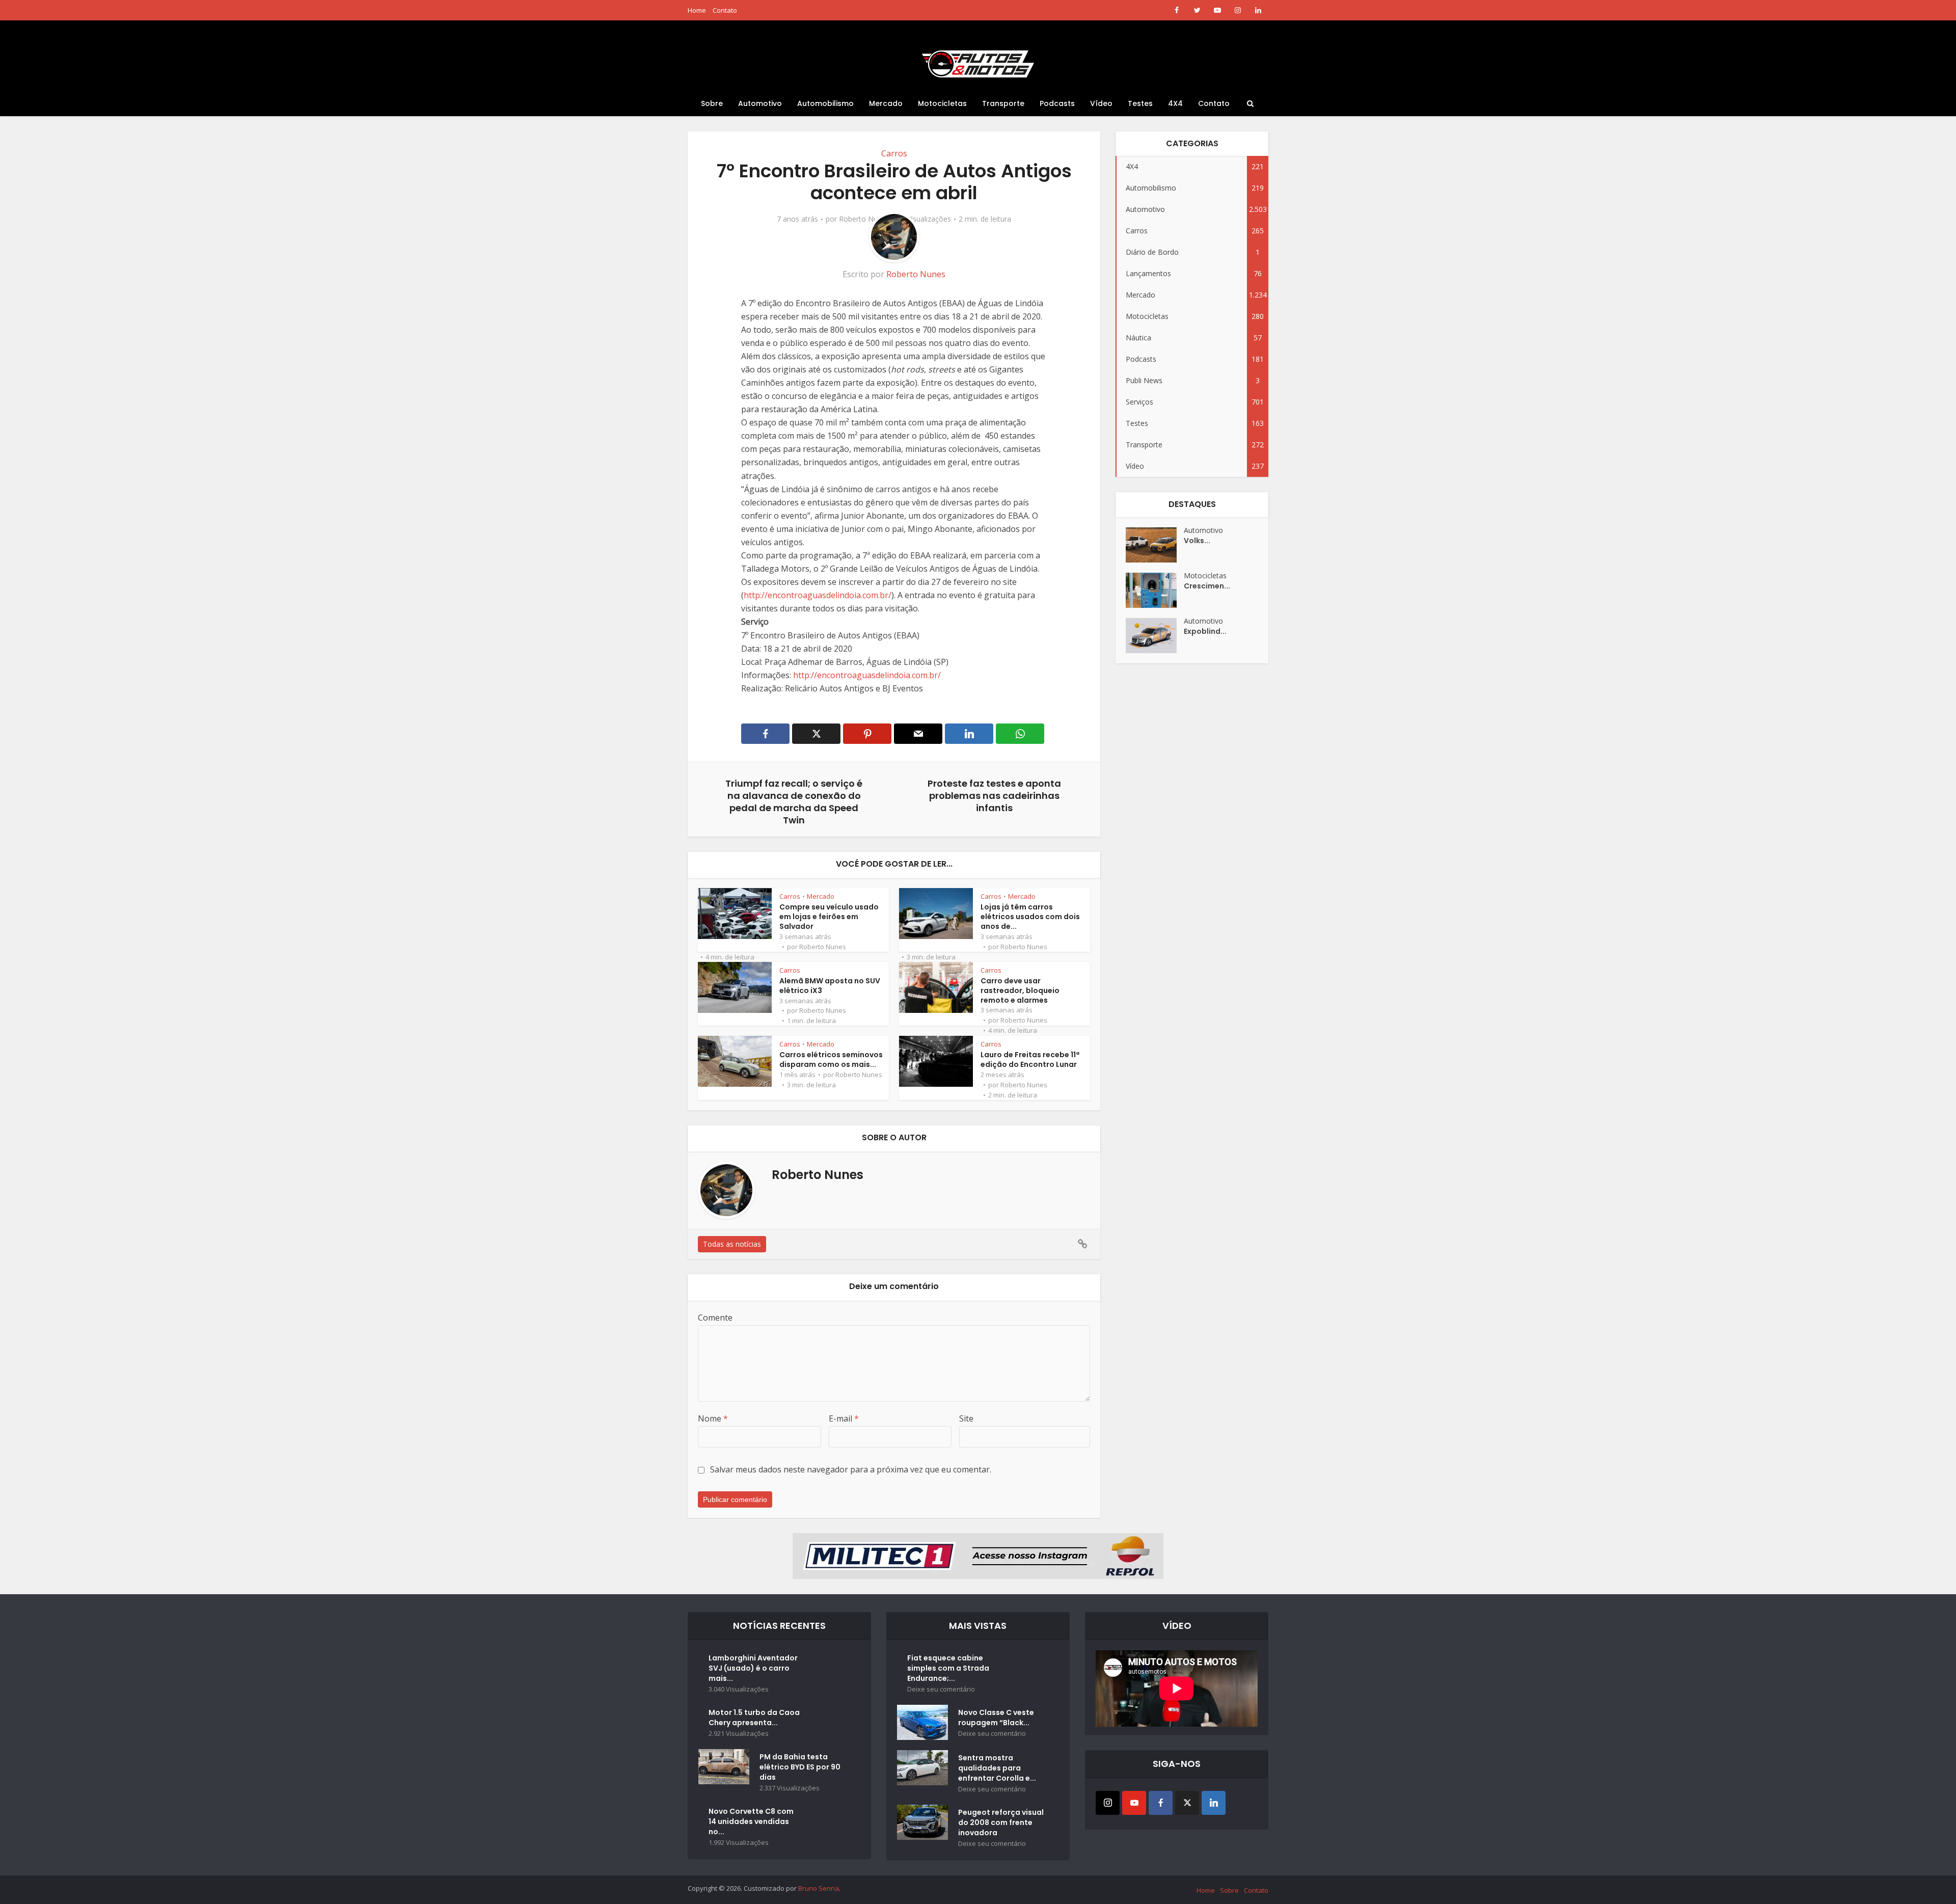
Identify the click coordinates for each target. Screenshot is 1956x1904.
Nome (713, 1418)
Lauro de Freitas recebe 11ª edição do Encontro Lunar (1030, 1060)
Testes (1140, 103)
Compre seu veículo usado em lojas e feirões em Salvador (829, 917)
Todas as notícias (732, 1244)
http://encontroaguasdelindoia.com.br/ (818, 595)
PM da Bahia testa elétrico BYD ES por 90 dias (800, 1767)
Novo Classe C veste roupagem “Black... (996, 1718)
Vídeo (1101, 103)
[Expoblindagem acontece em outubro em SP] (1155, 636)
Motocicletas (942, 103)
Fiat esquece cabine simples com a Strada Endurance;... (948, 1668)
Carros (894, 153)
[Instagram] (1108, 1803)
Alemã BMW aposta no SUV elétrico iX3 (830, 986)
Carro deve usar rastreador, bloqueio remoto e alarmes (1020, 990)
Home (697, 10)
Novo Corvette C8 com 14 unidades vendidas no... (751, 1821)
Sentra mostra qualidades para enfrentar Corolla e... (997, 1768)
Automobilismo (825, 103)
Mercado (886, 103)
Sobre (712, 103)
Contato (725, 10)
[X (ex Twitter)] (1187, 1803)
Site (966, 1418)
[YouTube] (1134, 1803)
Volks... (1197, 541)
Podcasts (1057, 103)
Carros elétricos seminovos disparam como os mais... (831, 1060)
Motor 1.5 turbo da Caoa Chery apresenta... (754, 1718)
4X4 (1175, 103)
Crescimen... (1207, 586)
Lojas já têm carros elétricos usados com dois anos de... (1030, 917)
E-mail (844, 1418)
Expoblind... (1205, 631)
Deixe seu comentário (941, 1689)
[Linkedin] (1214, 1803)
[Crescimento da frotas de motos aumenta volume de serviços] (1155, 590)
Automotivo (760, 103)
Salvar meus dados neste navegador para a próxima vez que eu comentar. (851, 1469)
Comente (715, 1318)
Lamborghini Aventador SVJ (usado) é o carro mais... (753, 1668)
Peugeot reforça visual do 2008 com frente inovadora (1001, 1822)
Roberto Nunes (864, 219)
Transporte (1003, 103)
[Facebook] (1161, 1803)
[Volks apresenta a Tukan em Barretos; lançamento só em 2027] (1155, 545)
